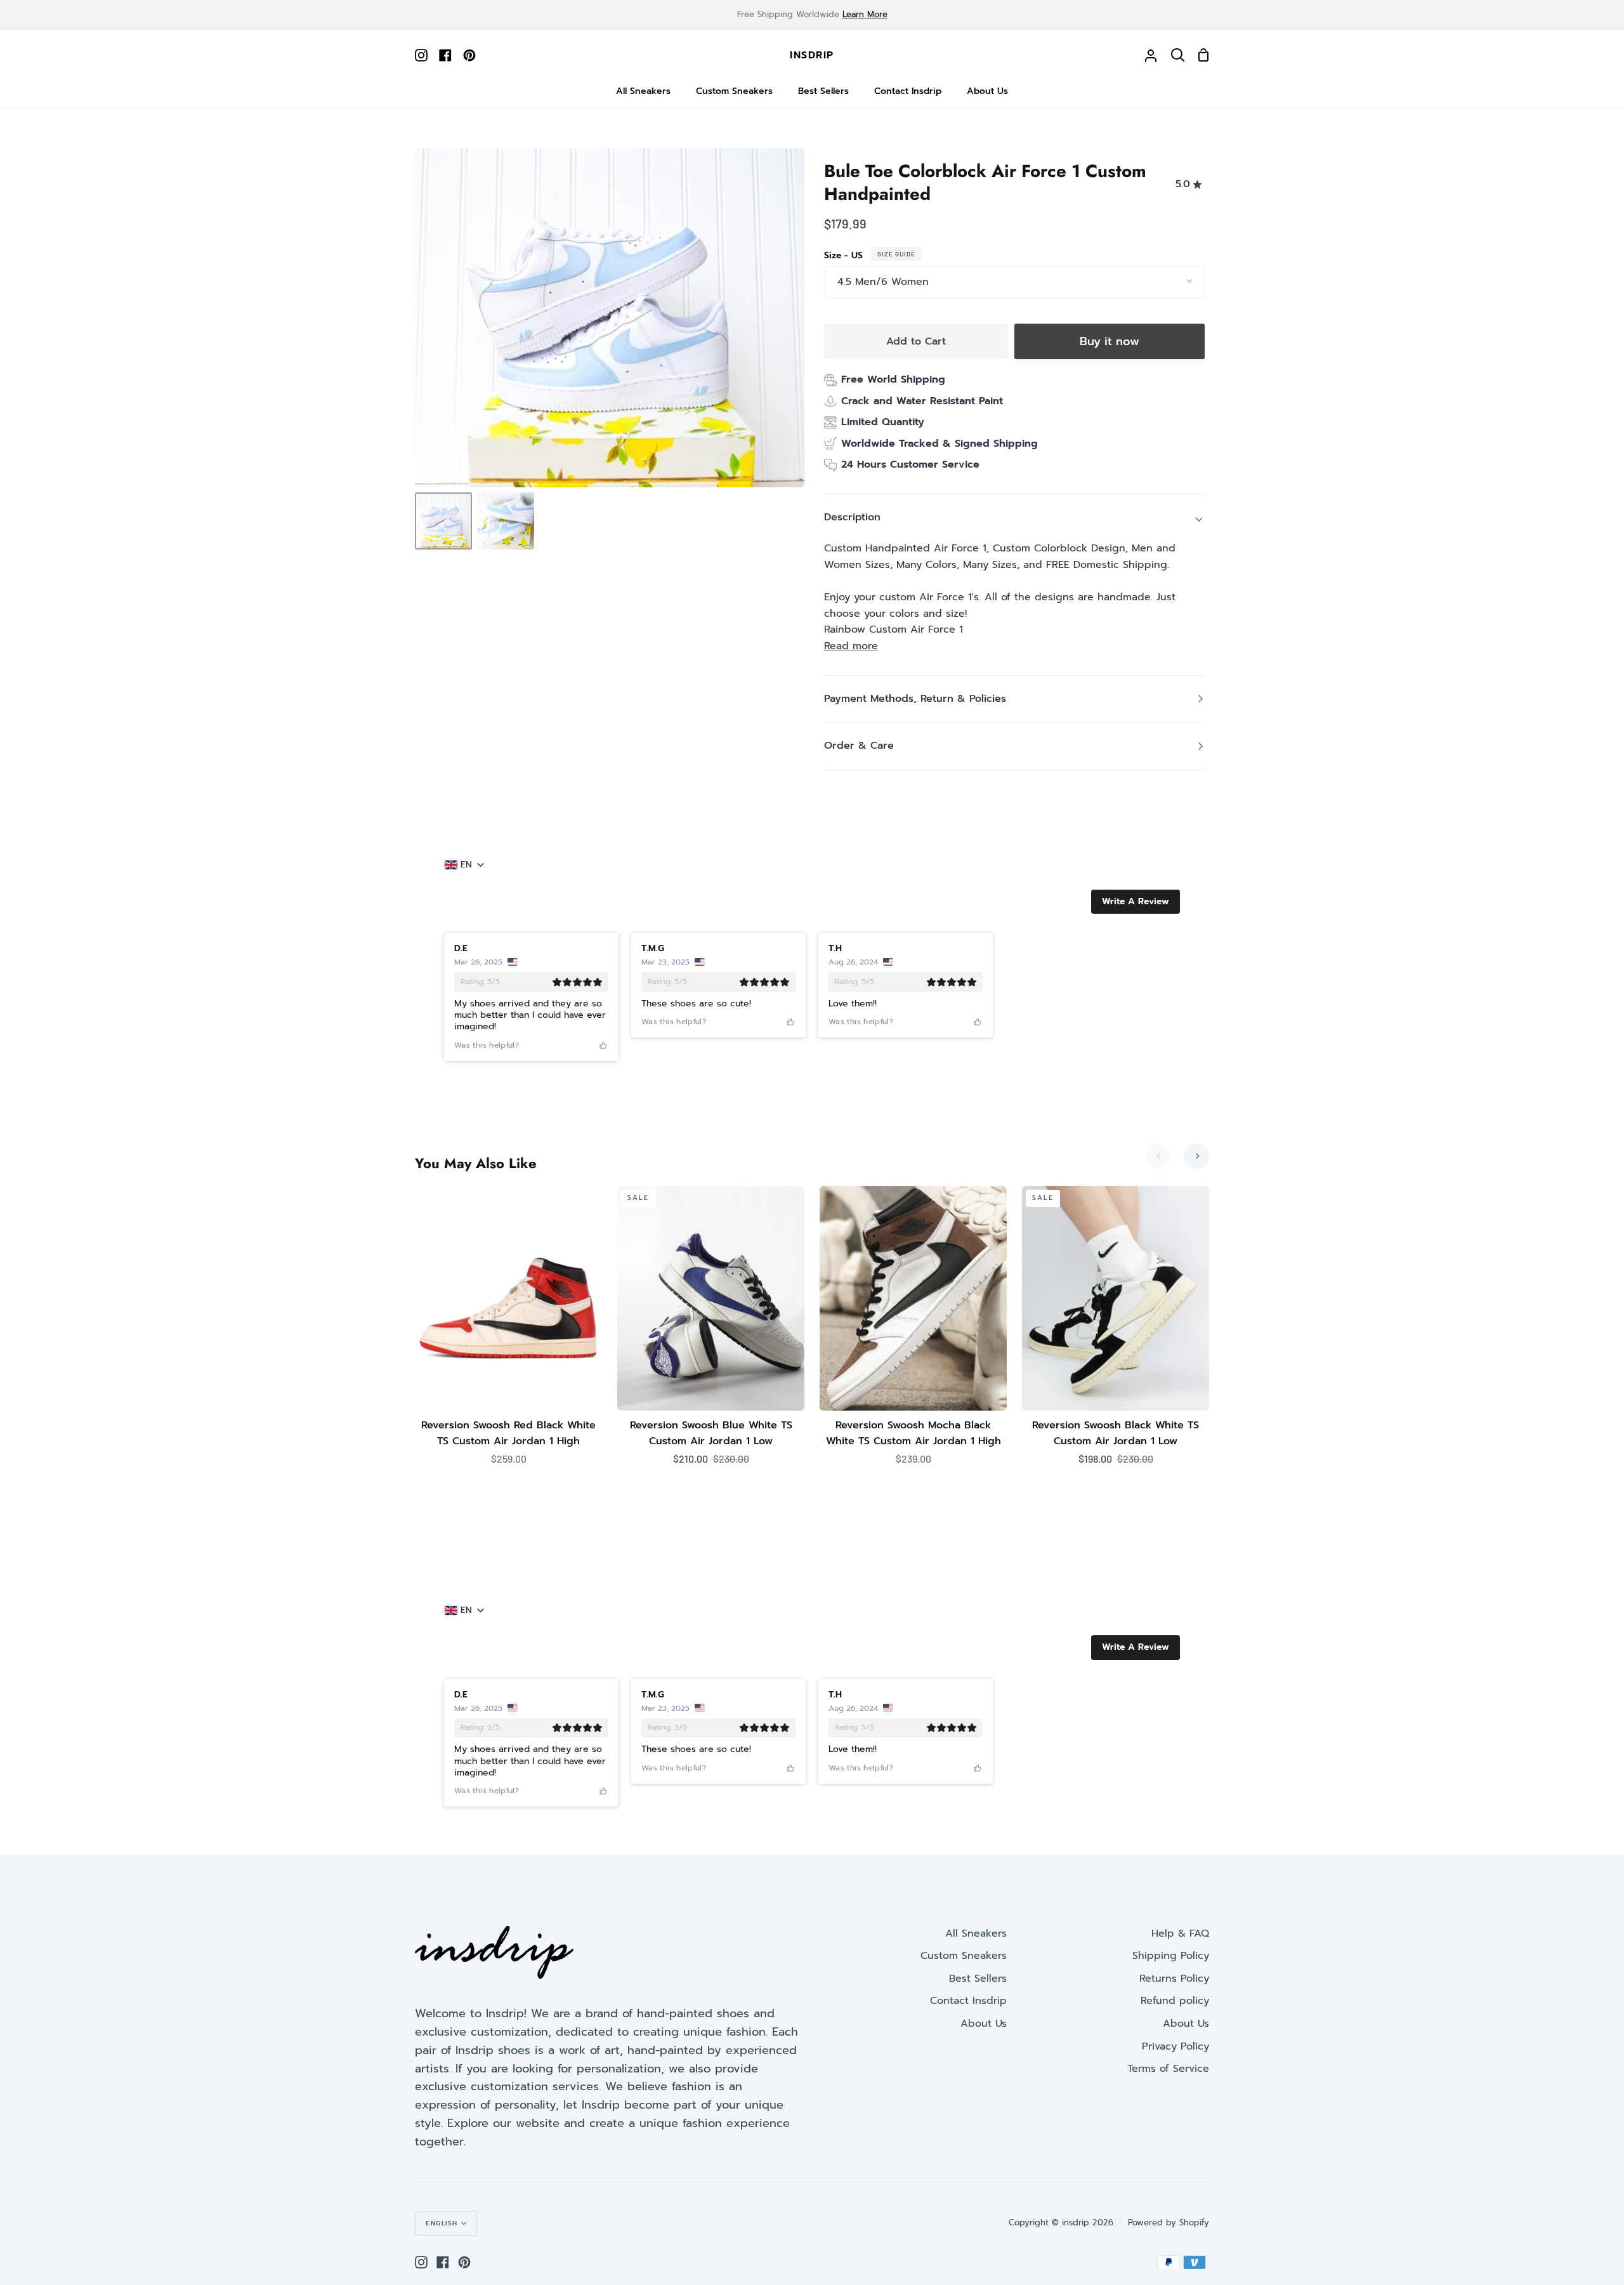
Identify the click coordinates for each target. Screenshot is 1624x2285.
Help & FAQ (1180, 1933)
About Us (984, 2024)
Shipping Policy (1171, 1956)
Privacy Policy (1175, 2046)
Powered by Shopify (1169, 2222)
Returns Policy (1174, 1979)
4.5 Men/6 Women (883, 282)
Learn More (865, 14)
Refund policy (1175, 2001)
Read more (851, 646)
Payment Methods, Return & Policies (915, 699)
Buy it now (1110, 341)
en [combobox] (466, 865)
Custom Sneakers (964, 1956)
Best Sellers (978, 1979)
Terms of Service (1168, 2069)
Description (852, 517)
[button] (1136, 902)
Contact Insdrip (968, 2001)
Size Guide (896, 254)
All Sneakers (976, 1933)
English (442, 2223)
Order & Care (859, 746)
